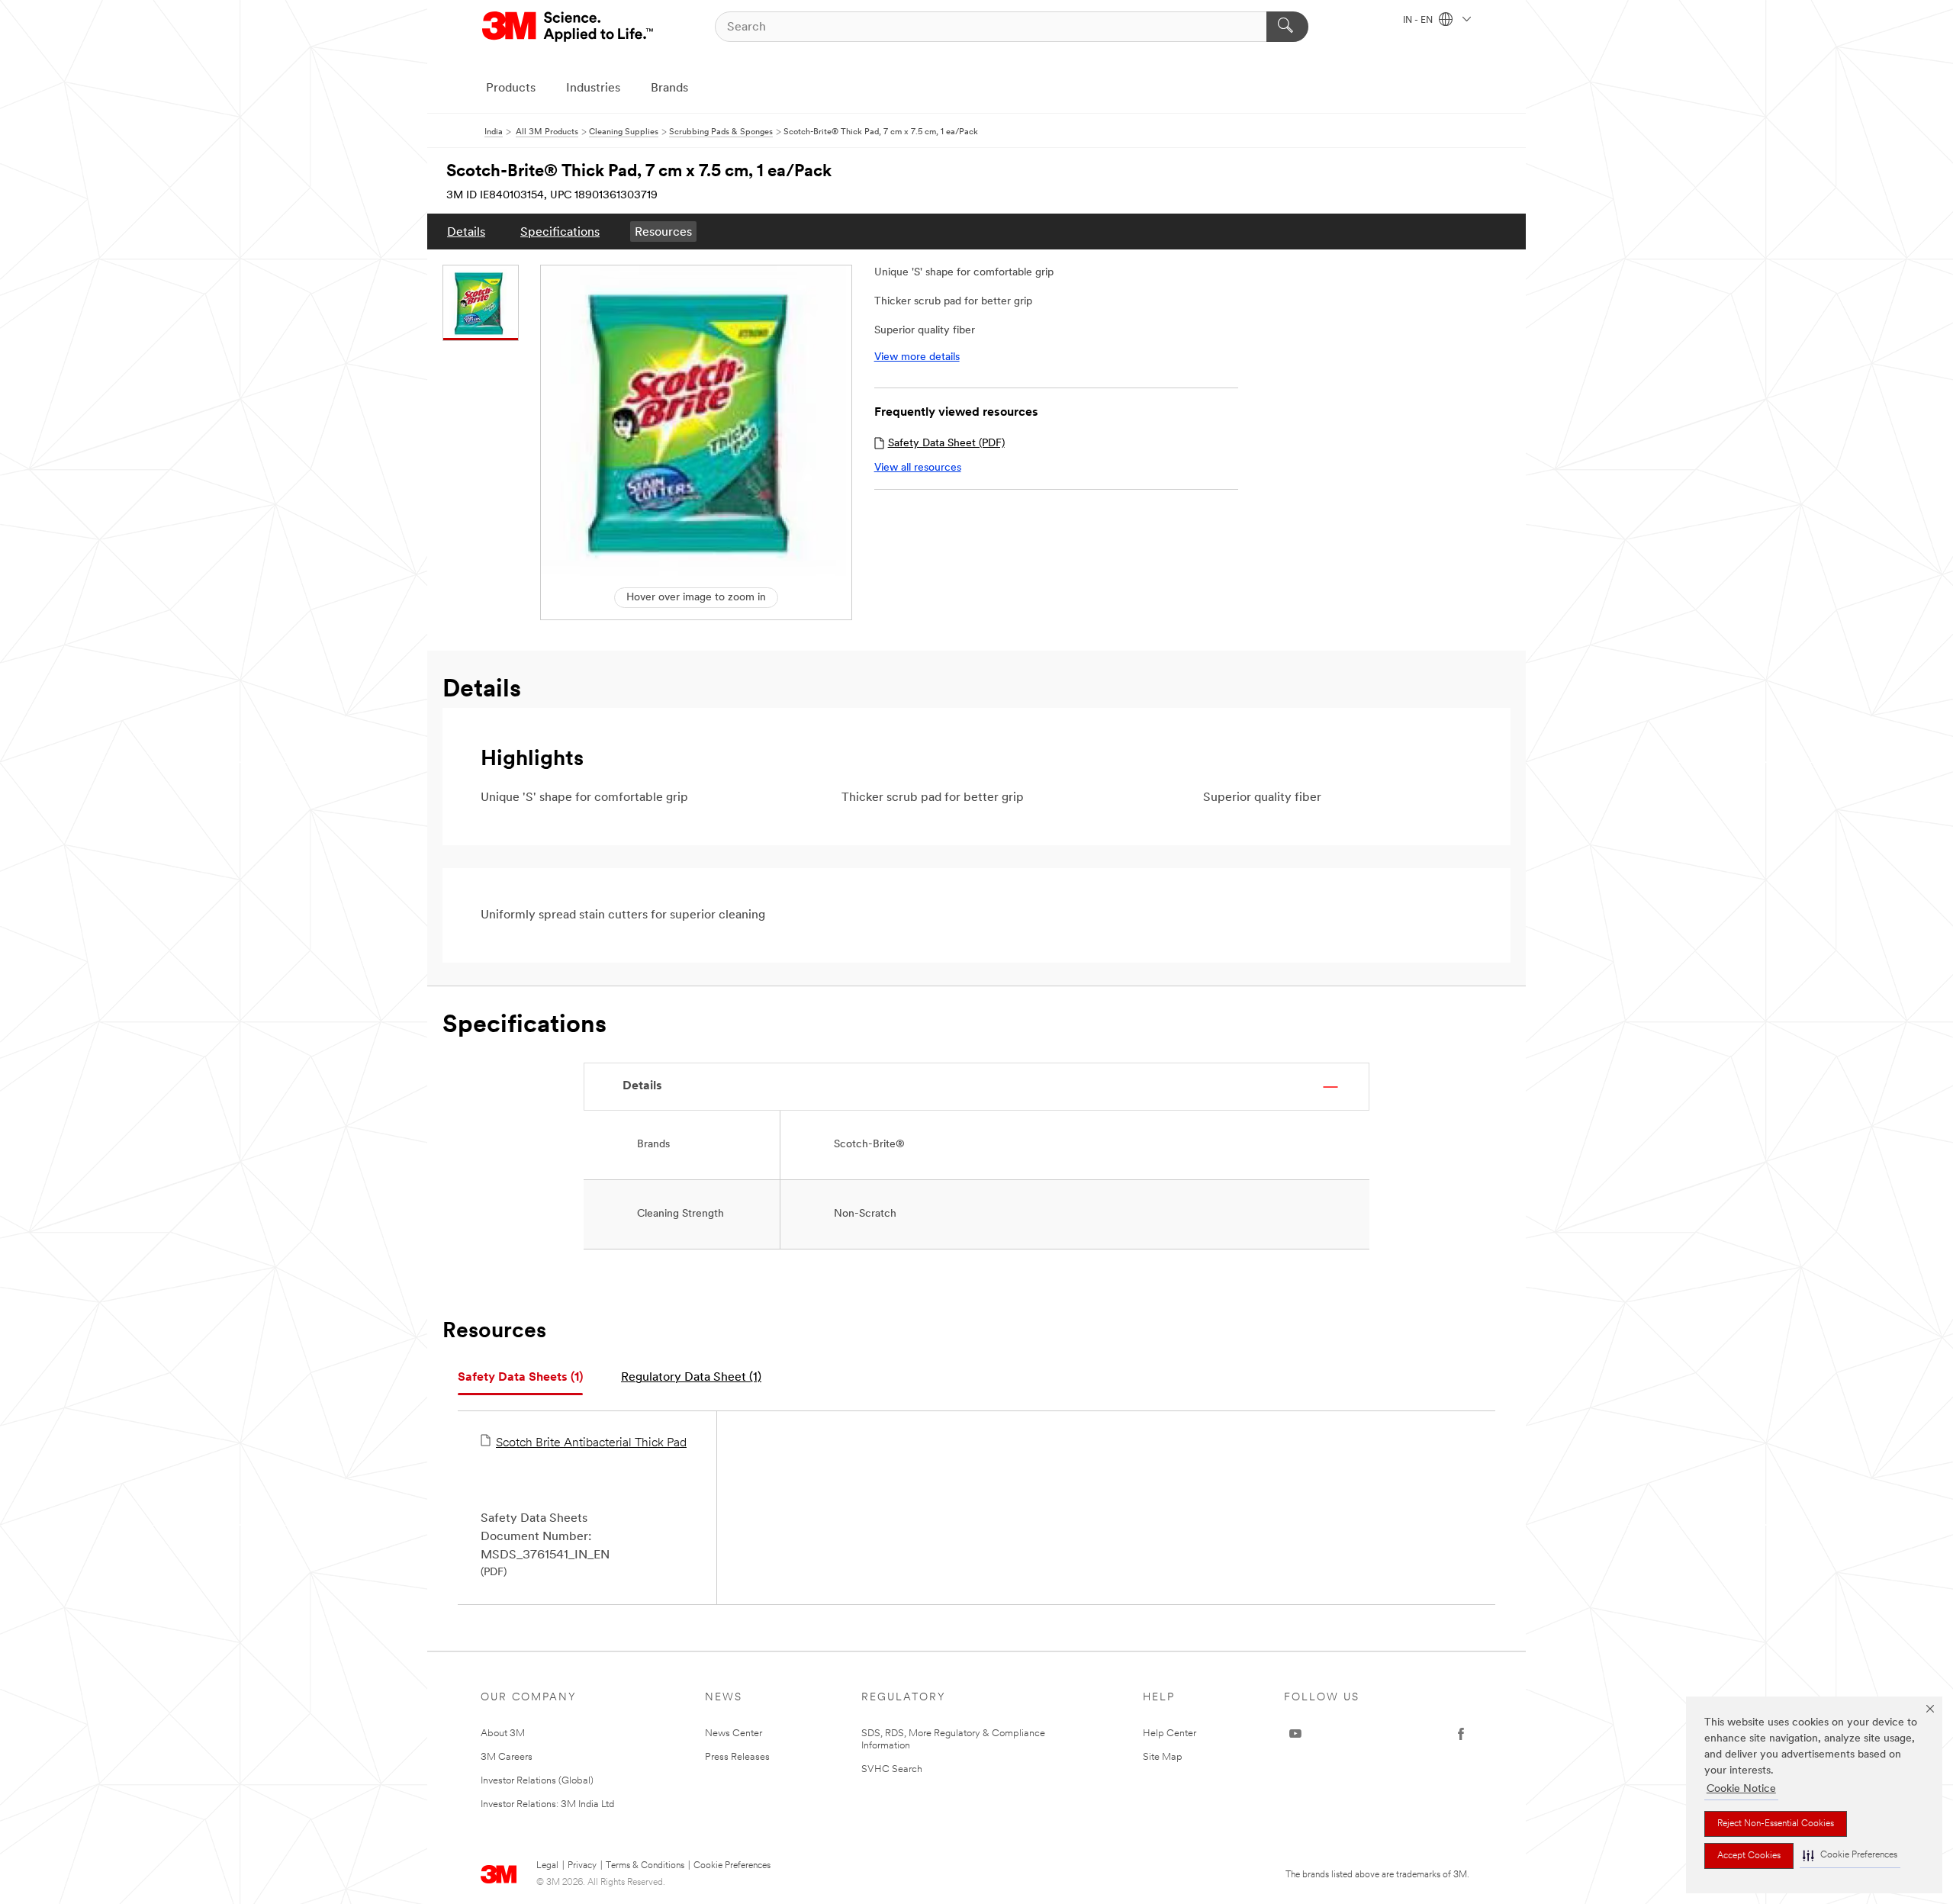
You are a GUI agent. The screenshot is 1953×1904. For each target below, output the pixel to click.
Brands (669, 88)
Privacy (582, 1866)
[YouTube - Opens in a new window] (1295, 1734)
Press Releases (737, 1757)
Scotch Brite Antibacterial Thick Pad (591, 1443)
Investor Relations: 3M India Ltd (547, 1804)
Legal (547, 1866)
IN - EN (1419, 21)
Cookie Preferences (732, 1866)
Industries (593, 88)
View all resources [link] (918, 468)
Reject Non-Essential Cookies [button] (1776, 1824)
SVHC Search (892, 1769)
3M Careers (507, 1757)
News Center (734, 1734)
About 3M (503, 1734)
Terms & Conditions (645, 1866)
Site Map (1163, 1757)
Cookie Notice (1741, 1789)
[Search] (1287, 27)
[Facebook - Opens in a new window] (1461, 1734)
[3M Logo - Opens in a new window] (569, 27)
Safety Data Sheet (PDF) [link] (946, 444)
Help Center (1170, 1734)
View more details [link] (917, 357)
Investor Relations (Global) (537, 1781)
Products (511, 88)
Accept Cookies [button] (1749, 1856)
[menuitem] (466, 232)
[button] (1850, 1856)
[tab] (520, 1378)
